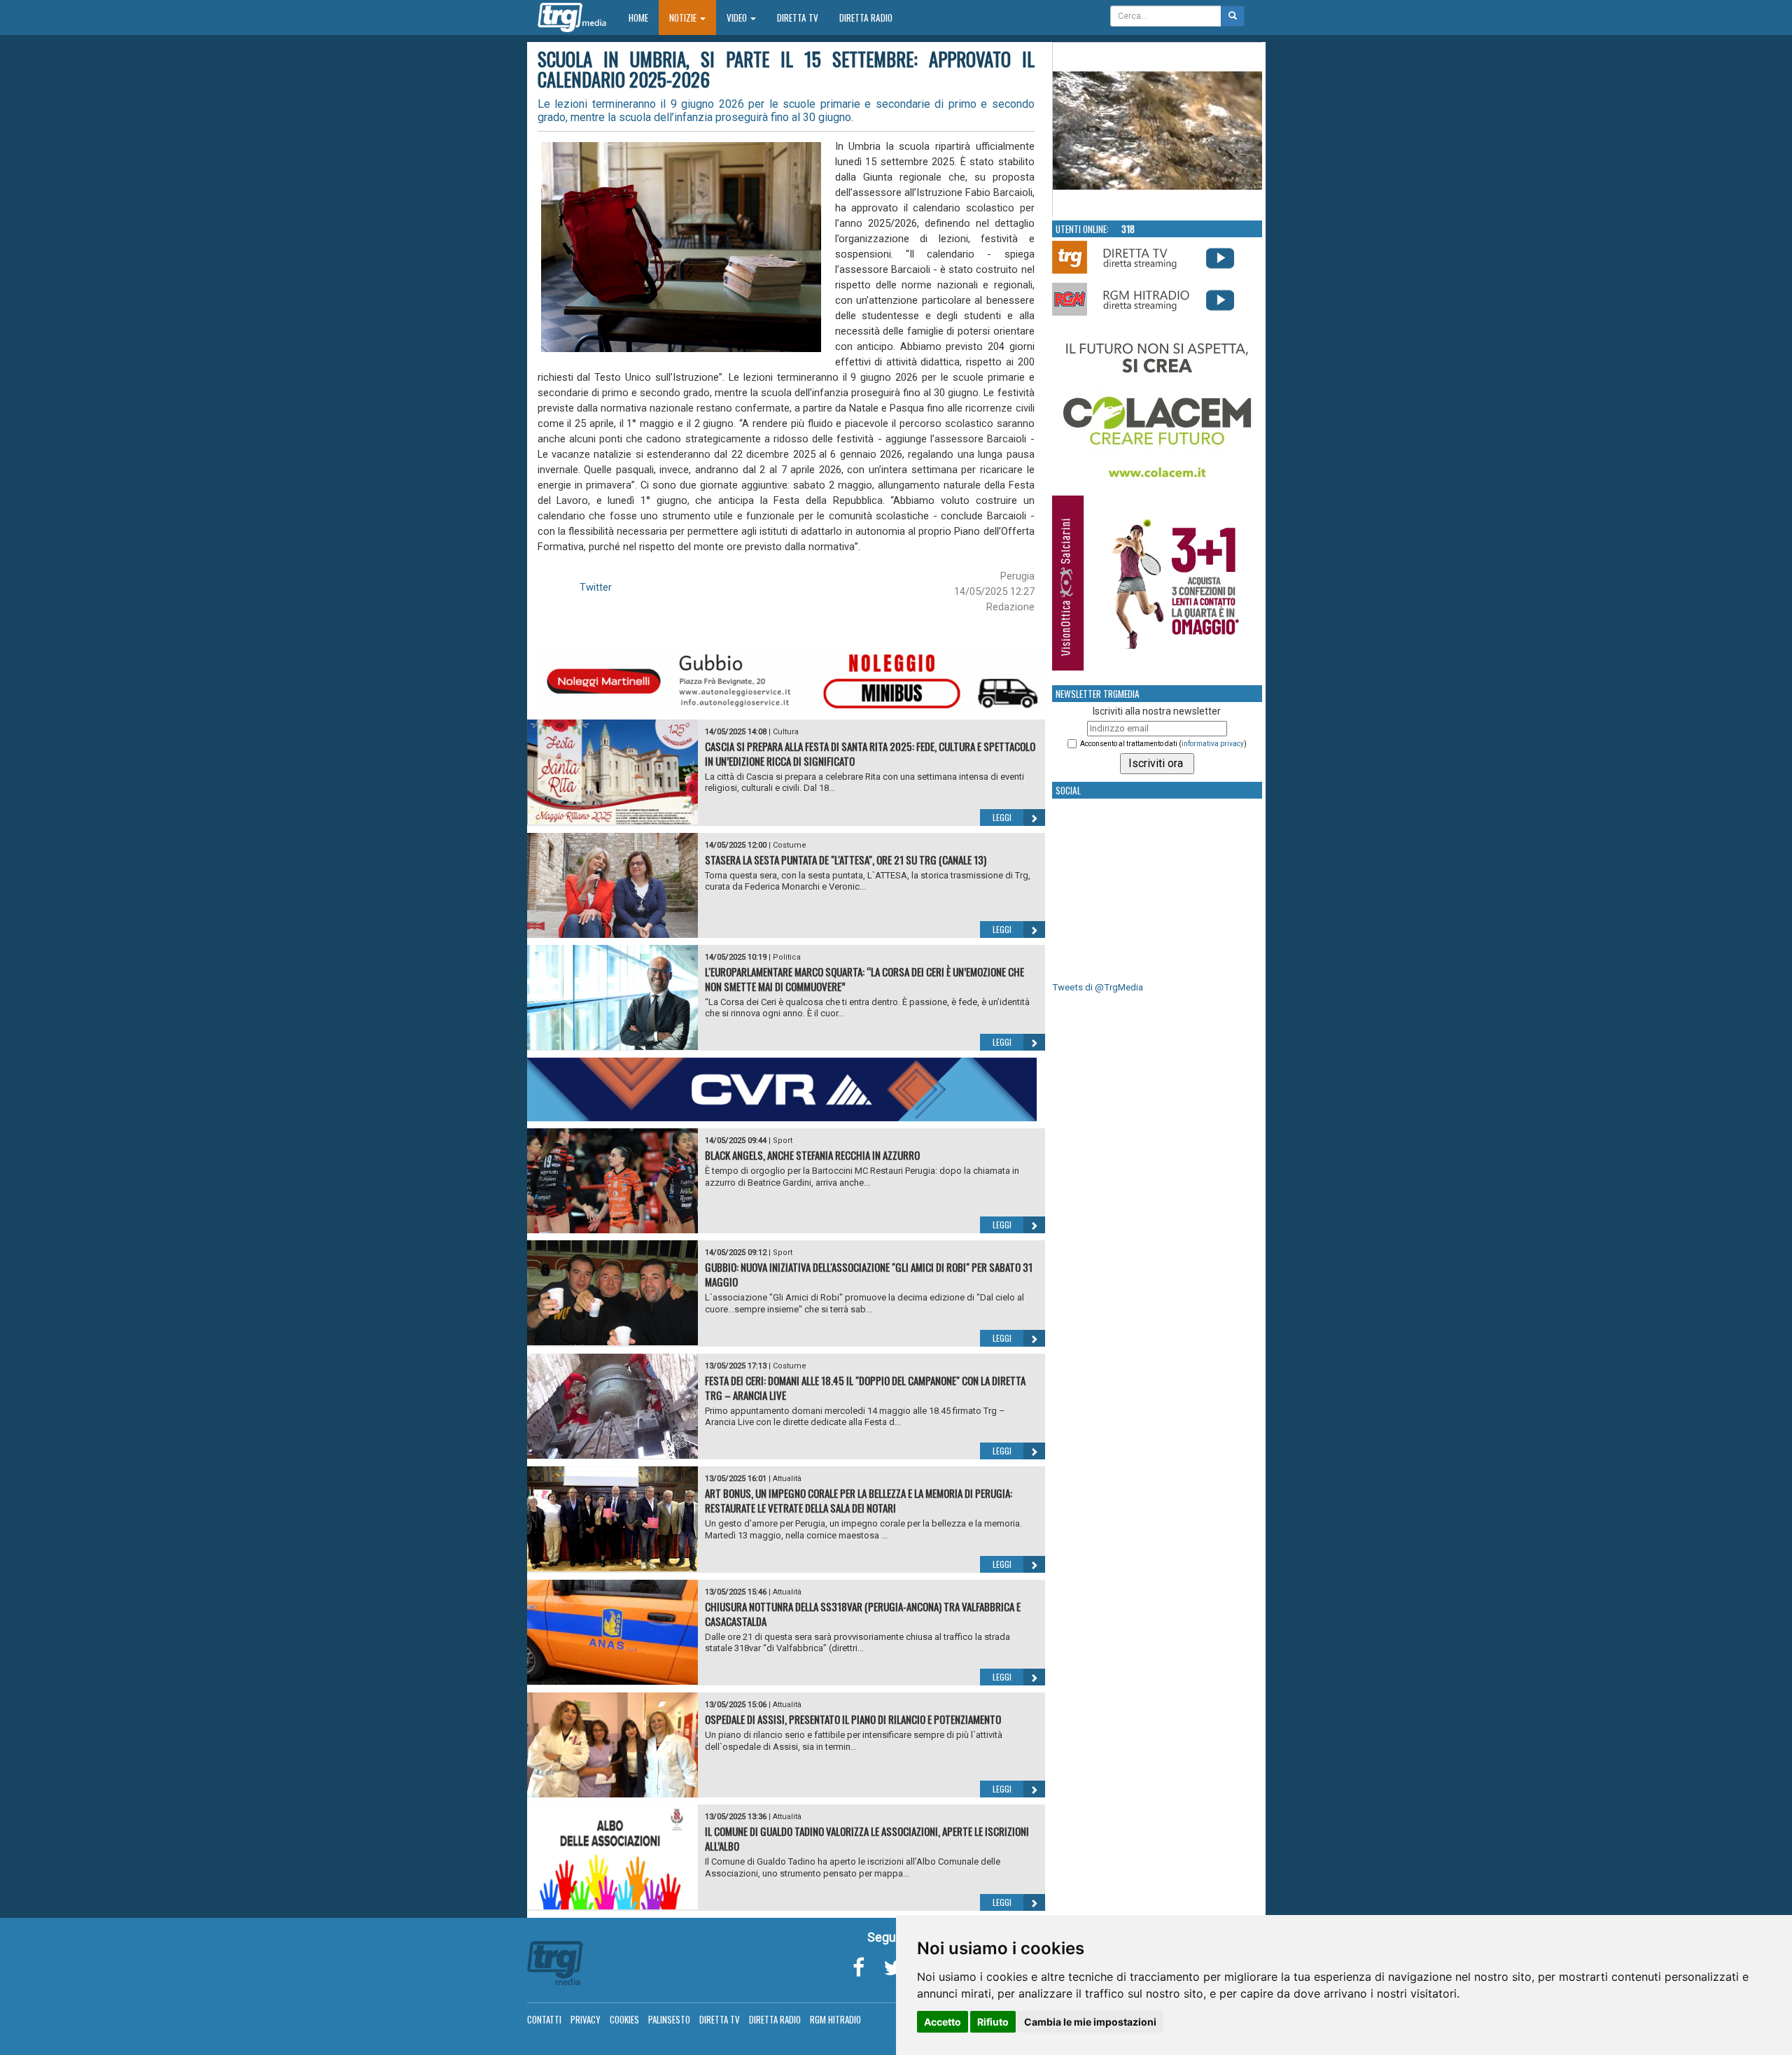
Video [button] (738, 17)
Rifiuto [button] (993, 2022)
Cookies (624, 2019)
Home (644, 17)
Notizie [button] (684, 17)
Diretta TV (798, 17)
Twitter (596, 587)
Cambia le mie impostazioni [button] (1090, 2022)
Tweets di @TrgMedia (1098, 987)
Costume (790, 845)
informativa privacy (1213, 744)
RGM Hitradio (835, 2019)
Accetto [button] (943, 2022)
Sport (783, 1141)
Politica (787, 957)
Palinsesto (669, 2019)
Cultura (786, 732)
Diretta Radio (866, 17)
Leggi (1002, 817)
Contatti (544, 2019)
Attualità (787, 1479)
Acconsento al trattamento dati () (1163, 744)
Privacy (586, 2019)
